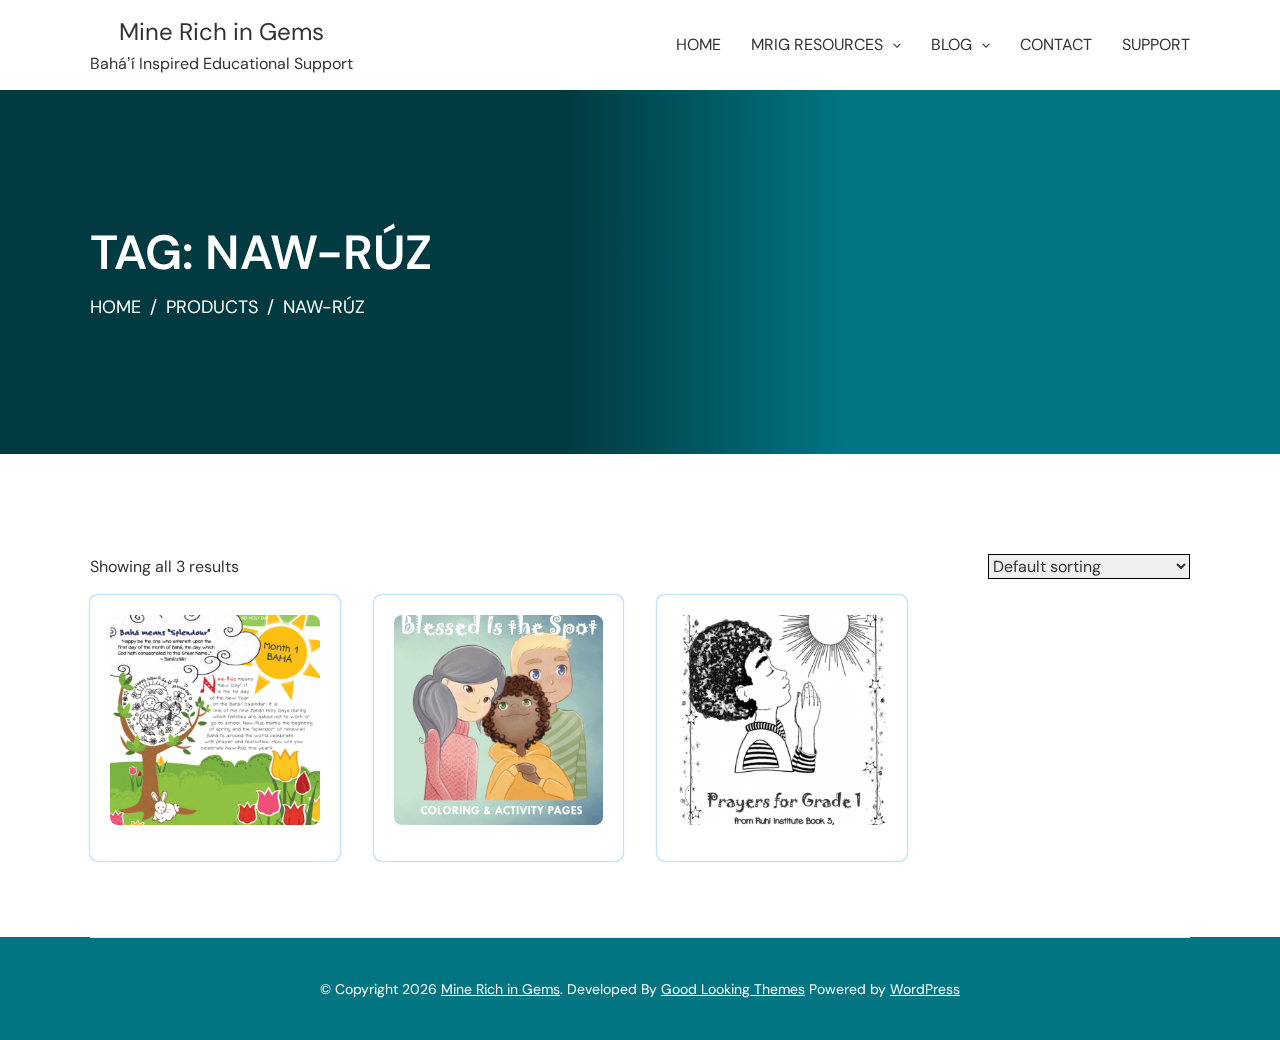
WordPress (925, 989)
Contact (1056, 44)
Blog (951, 44)
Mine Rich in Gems (221, 31)
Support (1156, 44)
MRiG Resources (817, 44)
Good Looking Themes (733, 989)
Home (698, 44)
